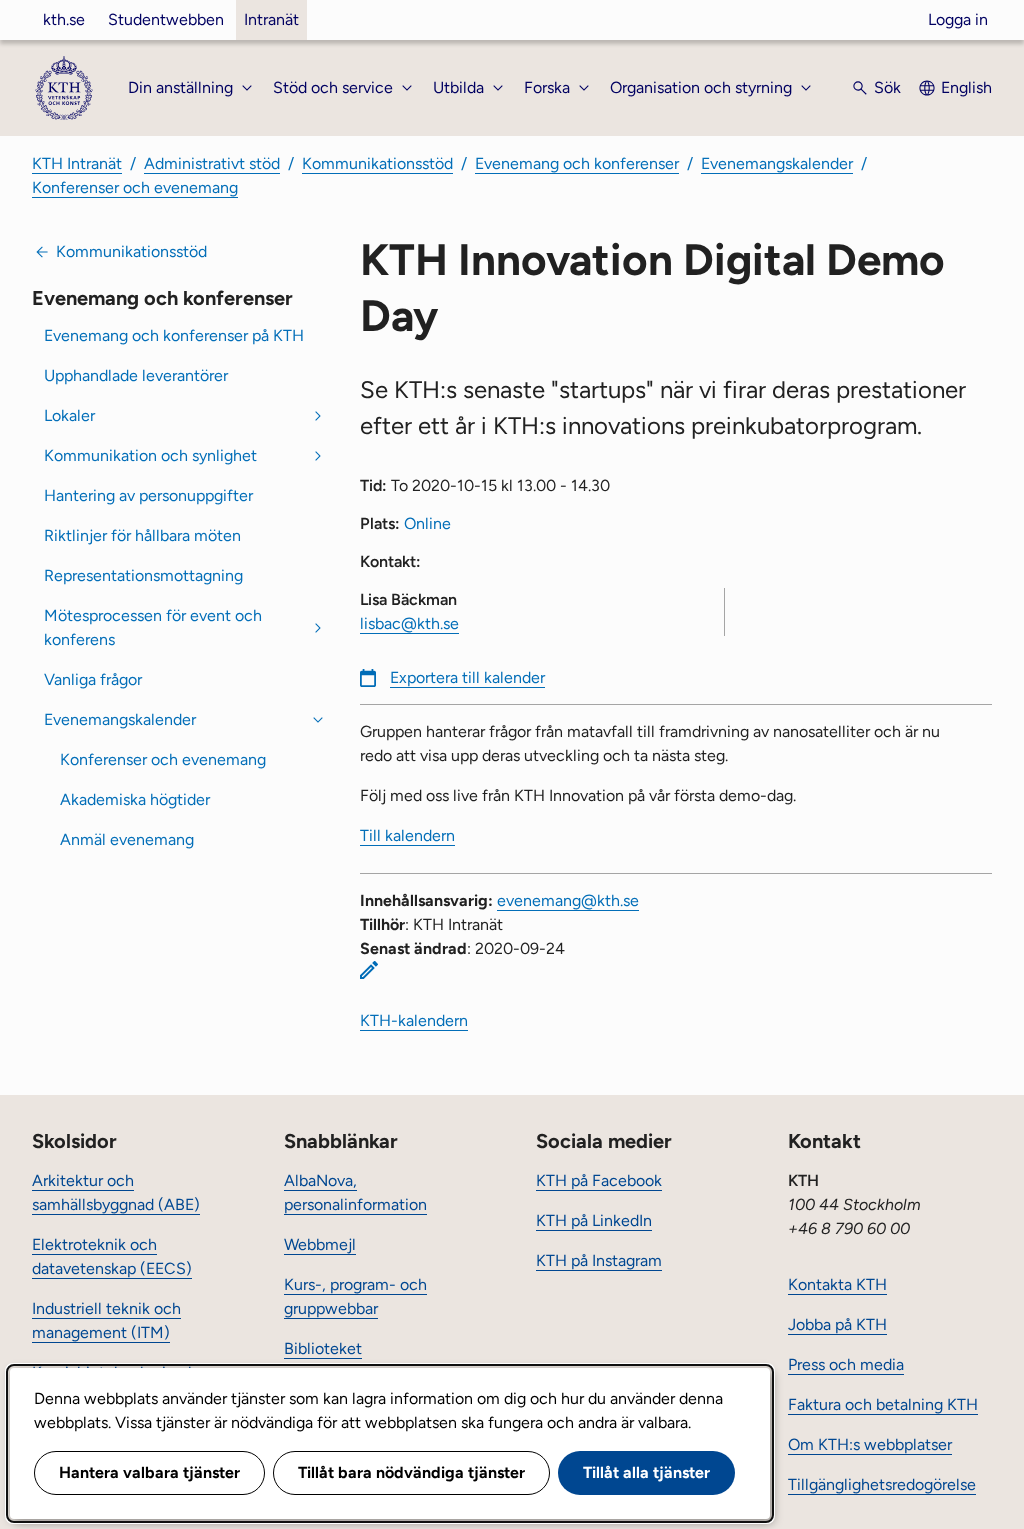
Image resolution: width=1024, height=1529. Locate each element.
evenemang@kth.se (568, 900)
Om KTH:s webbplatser (870, 1444)
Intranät (271, 19)
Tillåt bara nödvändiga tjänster (411, 1472)
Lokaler (69, 415)
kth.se (64, 19)
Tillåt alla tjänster (646, 1472)
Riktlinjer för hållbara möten (142, 535)
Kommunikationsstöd (377, 163)
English (966, 87)
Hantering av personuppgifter (148, 495)
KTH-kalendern (414, 1020)
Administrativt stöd (212, 163)
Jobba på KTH (837, 1324)
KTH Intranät (77, 163)
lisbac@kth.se (409, 623)
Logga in (958, 19)
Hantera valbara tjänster (149, 1472)
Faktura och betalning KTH (883, 1404)
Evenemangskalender (777, 163)
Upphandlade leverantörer (136, 375)
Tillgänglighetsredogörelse (882, 1484)
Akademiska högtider (135, 799)
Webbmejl (320, 1244)
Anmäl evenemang (127, 839)
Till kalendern (407, 835)
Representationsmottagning (143, 575)
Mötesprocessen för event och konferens (153, 627)
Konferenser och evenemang (135, 187)
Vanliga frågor (93, 679)
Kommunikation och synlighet (150, 455)
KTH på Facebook (599, 1180)
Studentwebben (166, 19)
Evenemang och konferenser (577, 163)
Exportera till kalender (467, 677)
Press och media (846, 1364)
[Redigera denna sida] (369, 970)
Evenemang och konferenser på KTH (174, 335)
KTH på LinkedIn (594, 1220)
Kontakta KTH (837, 1284)
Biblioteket (323, 1348)
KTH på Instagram (599, 1260)
